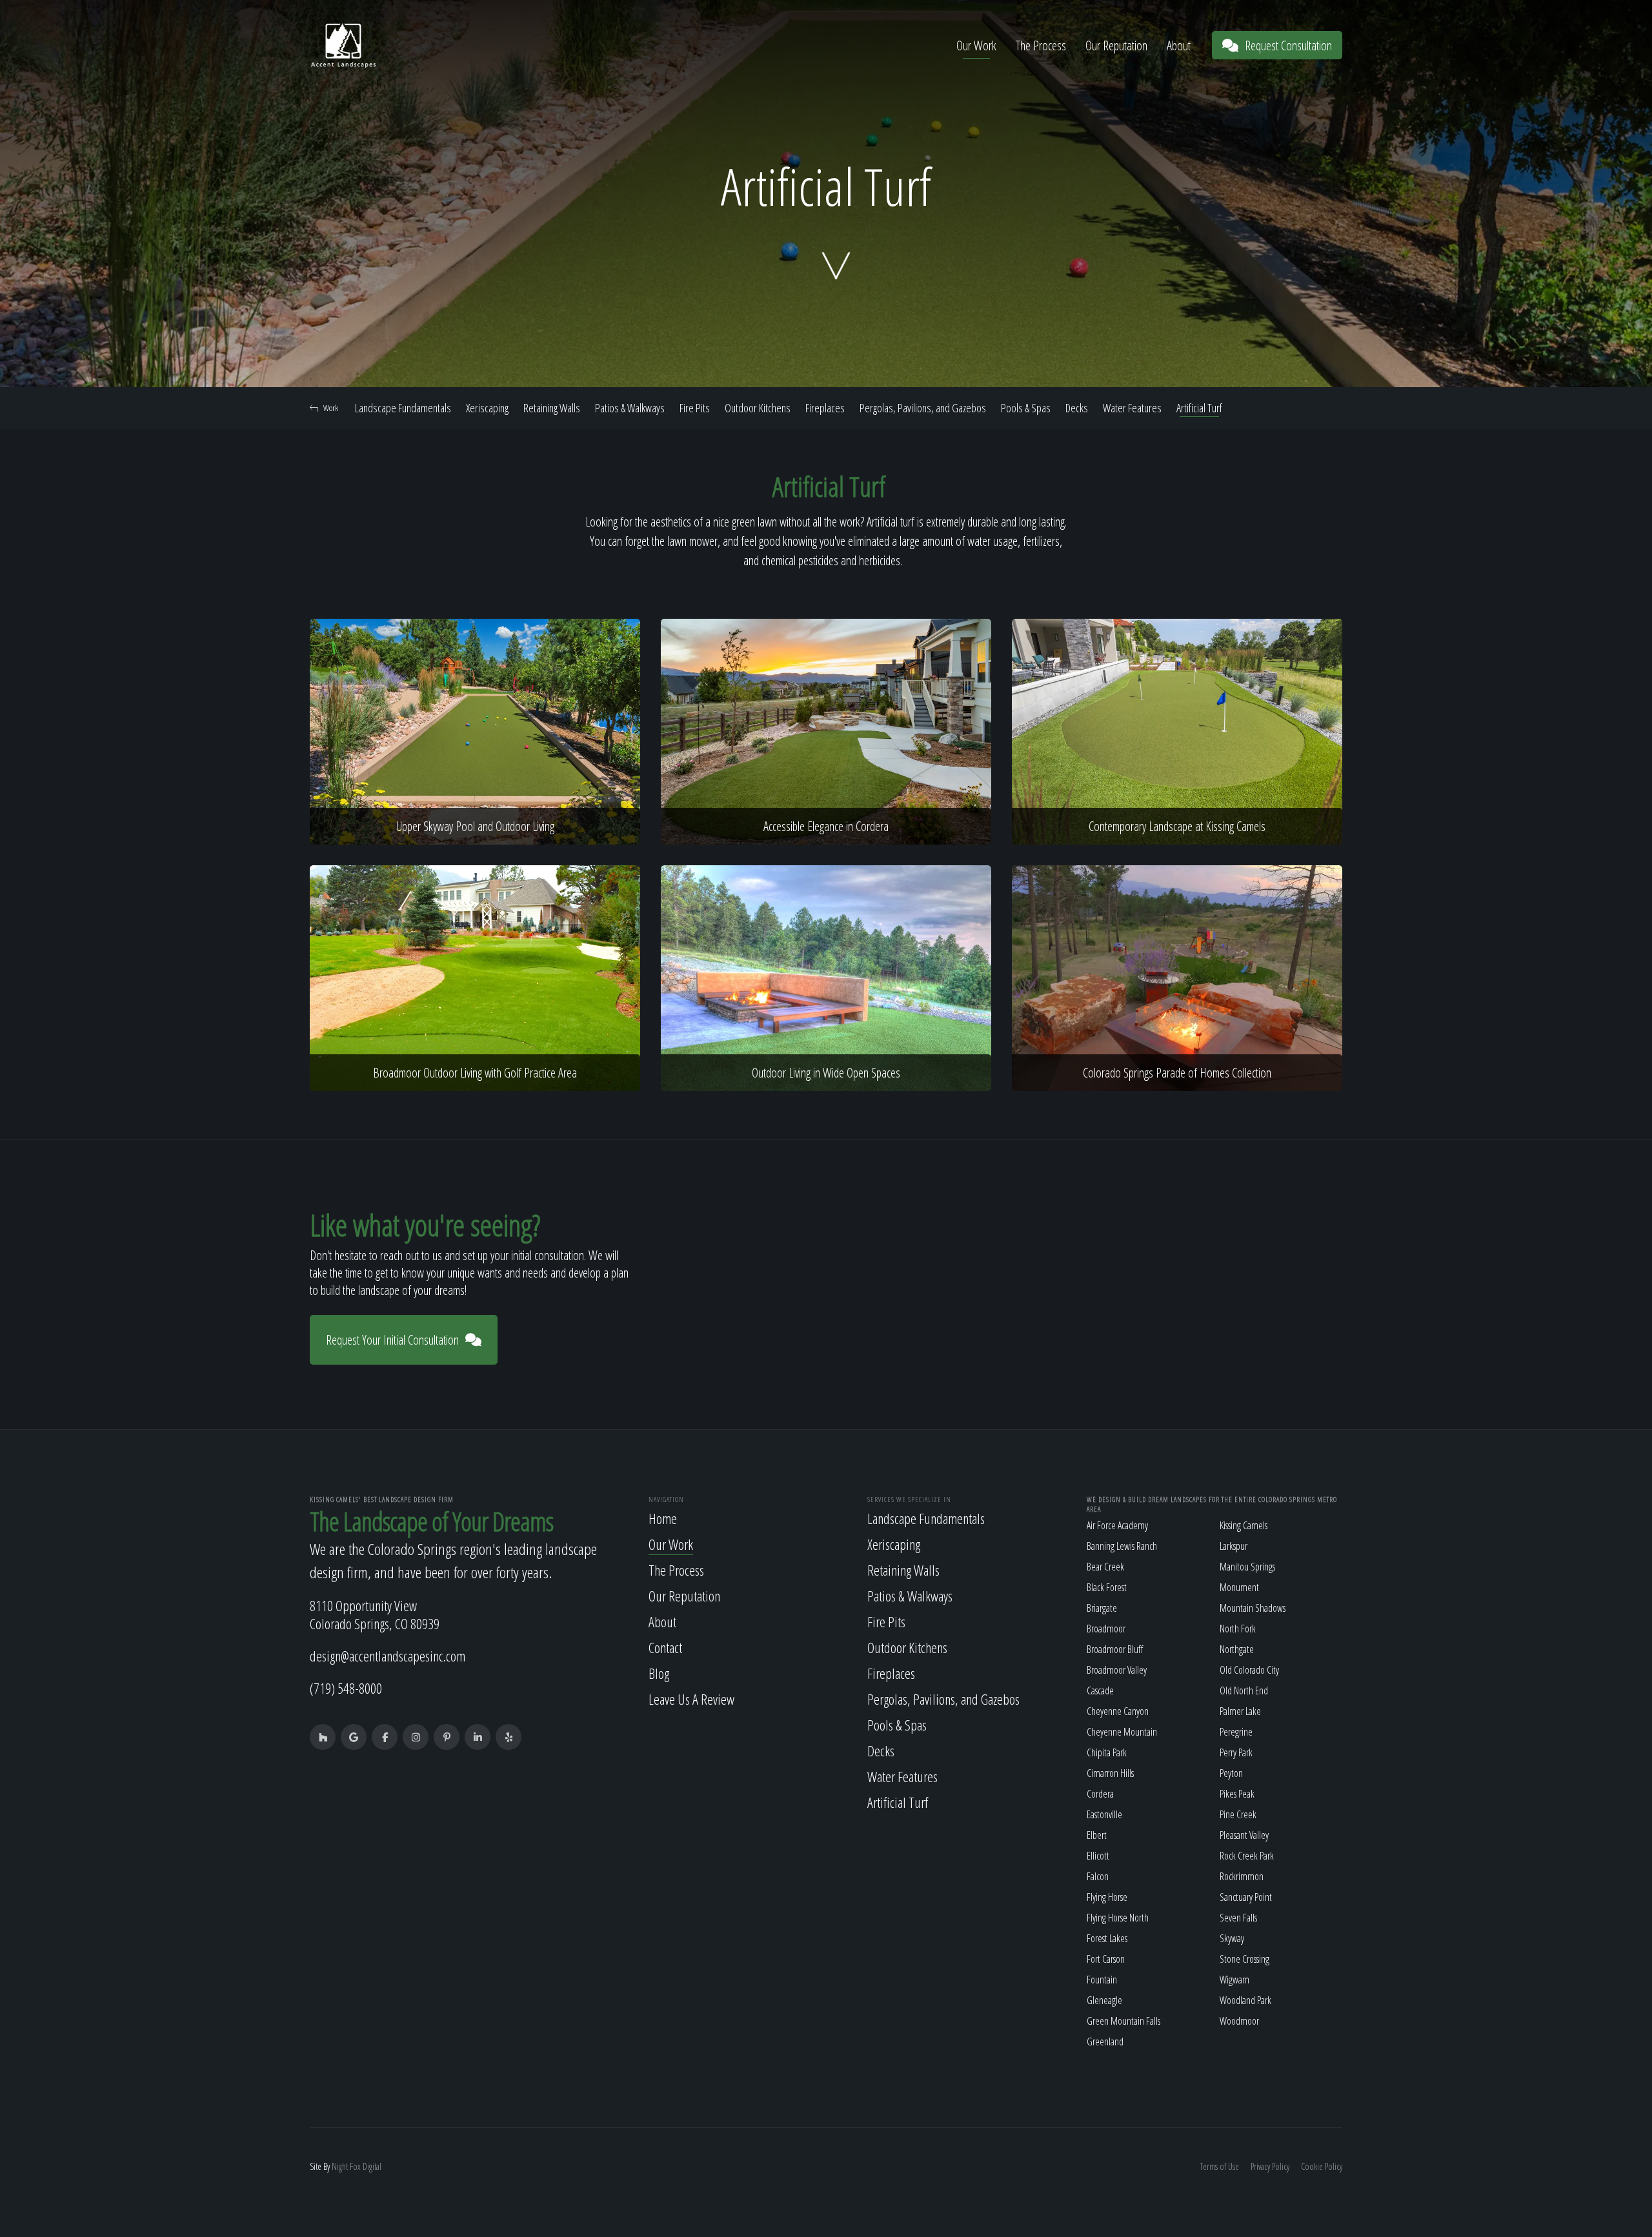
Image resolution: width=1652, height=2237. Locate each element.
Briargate (1102, 1608)
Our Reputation (1116, 45)
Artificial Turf (1199, 408)
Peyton (1231, 1773)
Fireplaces (825, 408)
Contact (665, 1647)
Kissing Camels (1244, 1525)
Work (331, 408)
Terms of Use (1219, 2166)
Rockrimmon (1242, 1876)
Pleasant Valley (1244, 1835)
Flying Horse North (1118, 1918)
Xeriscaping (487, 408)
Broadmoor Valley (1117, 1670)
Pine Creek (1238, 1814)
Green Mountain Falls (1123, 2021)
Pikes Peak (1237, 1794)
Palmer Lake (1240, 1711)
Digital (372, 2166)
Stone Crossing (1244, 1959)
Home (663, 1518)
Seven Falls (1238, 1918)
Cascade (1100, 1690)
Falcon (1098, 1876)
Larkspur (1234, 1546)
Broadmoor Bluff (1115, 1649)
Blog (659, 1673)
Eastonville (1104, 1814)
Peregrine (1236, 1732)
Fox (355, 2166)
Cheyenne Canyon (1118, 1711)
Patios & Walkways (630, 408)
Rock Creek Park (1247, 1856)
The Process (1041, 45)
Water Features (1132, 408)
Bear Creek (1105, 1567)
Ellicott (1098, 1856)
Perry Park (1236, 1752)
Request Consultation (1288, 45)
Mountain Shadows (1253, 1608)
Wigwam (1234, 1980)
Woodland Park (1245, 2000)
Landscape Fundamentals (403, 408)
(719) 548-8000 (346, 1688)
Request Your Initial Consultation (392, 1340)
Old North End (1244, 1690)
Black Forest (1107, 1587)
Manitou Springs (1247, 1567)
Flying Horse (1107, 1897)
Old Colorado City (1249, 1670)
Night (340, 2166)
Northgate (1237, 1649)
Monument (1239, 1587)
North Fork (1238, 1629)
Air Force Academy (1117, 1525)
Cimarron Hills (1110, 1773)
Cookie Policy (1322, 2166)
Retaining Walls (552, 408)
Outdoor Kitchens (758, 408)
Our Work (976, 45)
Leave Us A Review (691, 1699)
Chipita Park (1107, 1752)
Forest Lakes (1107, 1938)
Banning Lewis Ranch (1122, 1546)
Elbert (1097, 1835)
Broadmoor (1106, 1629)
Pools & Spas (1026, 408)
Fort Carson (1106, 1959)
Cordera (1100, 1794)
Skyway (1232, 1938)
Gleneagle (1104, 2000)
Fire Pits (695, 408)
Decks (1077, 408)
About (1179, 45)
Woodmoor (1239, 2021)
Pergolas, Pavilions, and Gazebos (923, 408)
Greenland (1105, 2041)
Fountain (1102, 1980)
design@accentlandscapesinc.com (388, 1656)
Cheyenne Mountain (1122, 1732)
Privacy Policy (1270, 2166)
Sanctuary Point (1246, 1897)
